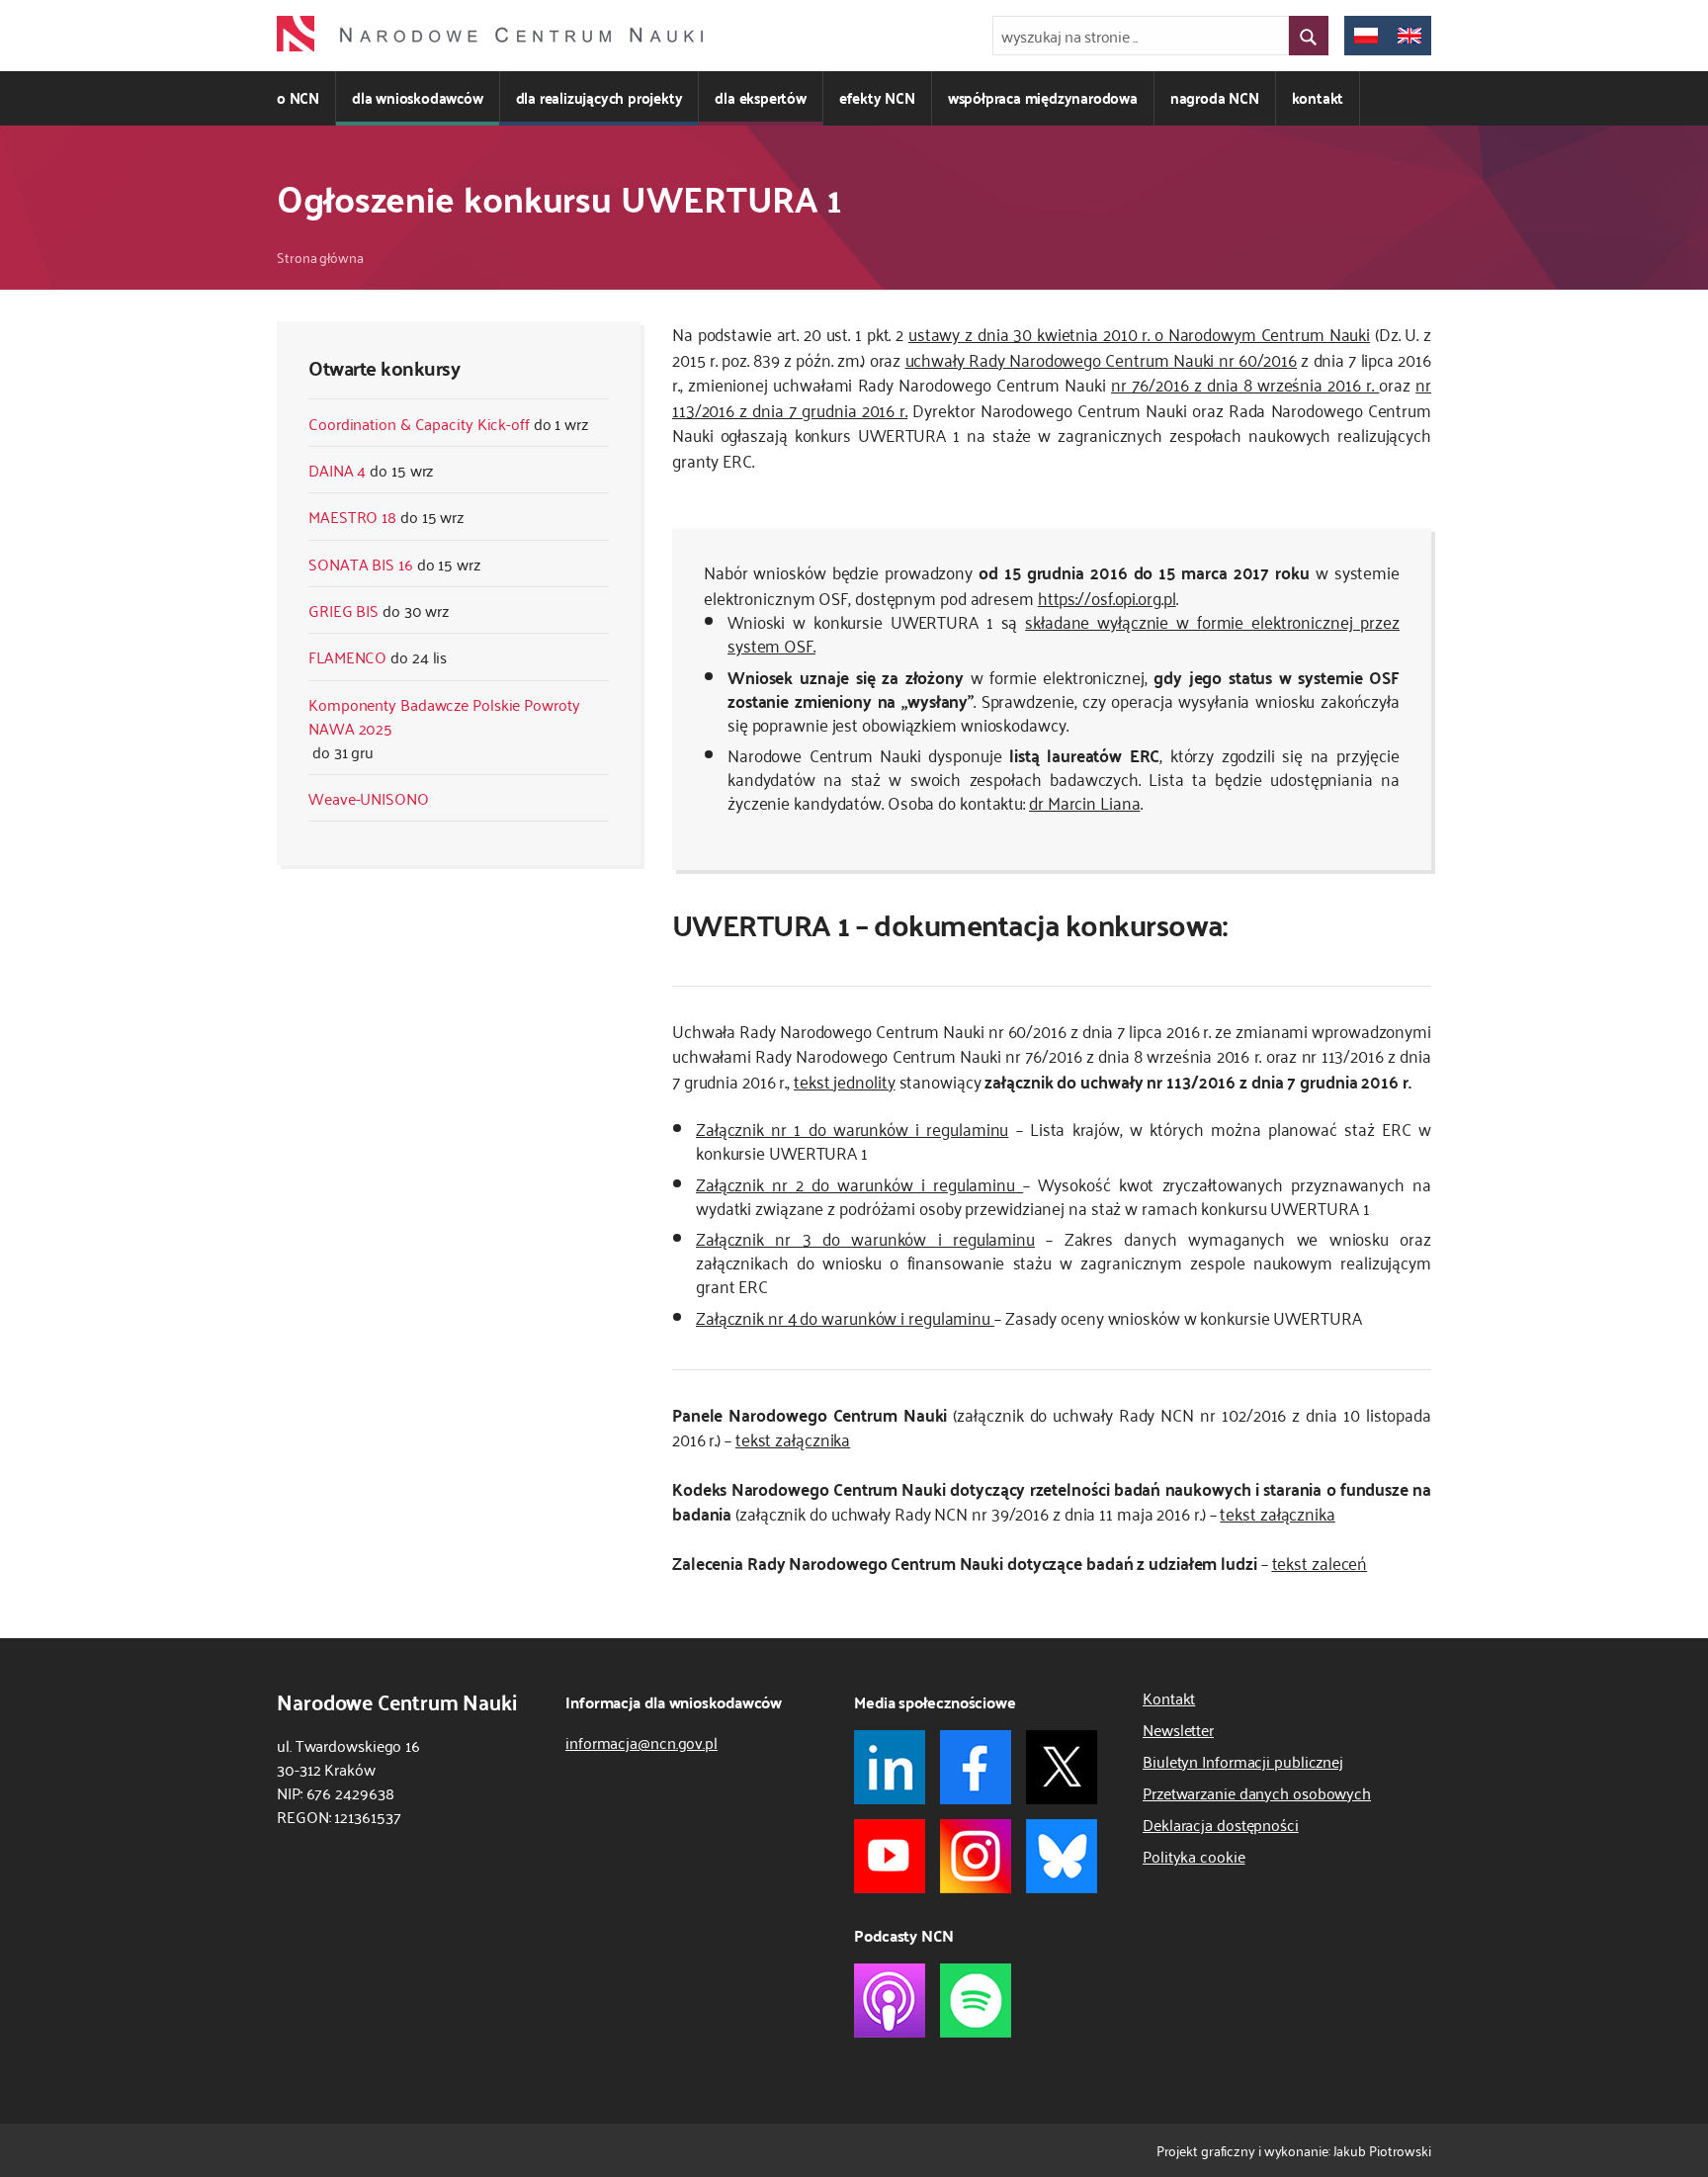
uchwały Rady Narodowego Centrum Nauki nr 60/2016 (1102, 359)
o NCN (298, 97)
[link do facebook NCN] (976, 1767)
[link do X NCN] (1062, 1767)
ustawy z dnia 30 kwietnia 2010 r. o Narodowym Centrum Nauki (1139, 333)
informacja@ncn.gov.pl (641, 1742)
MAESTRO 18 (352, 516)
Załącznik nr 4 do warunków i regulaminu (845, 1317)
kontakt (1318, 97)
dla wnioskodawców (418, 97)
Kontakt (1169, 1698)
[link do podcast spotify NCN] (976, 2001)
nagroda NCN (1215, 97)
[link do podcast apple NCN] (890, 2001)
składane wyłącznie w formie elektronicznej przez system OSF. (1064, 633)
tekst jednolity (845, 1081)
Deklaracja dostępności (1221, 1824)
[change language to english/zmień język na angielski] (1409, 36)
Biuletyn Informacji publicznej (1243, 1761)
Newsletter (1178, 1729)
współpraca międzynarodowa (1043, 97)
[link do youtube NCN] (890, 1856)
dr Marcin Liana (1085, 802)
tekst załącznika (793, 1438)
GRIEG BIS (343, 610)
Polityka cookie (1194, 1856)
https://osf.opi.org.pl (1107, 597)
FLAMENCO (347, 656)
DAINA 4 (337, 470)
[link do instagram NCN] (976, 1856)
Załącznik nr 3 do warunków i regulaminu (865, 1238)
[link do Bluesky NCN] (1062, 1856)
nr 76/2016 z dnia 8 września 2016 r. (1245, 384)
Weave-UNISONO (369, 798)
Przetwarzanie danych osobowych (1257, 1792)
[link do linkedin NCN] (890, 1767)
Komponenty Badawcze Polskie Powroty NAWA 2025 (444, 716)
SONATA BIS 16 (361, 564)
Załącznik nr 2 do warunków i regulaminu (859, 1183)
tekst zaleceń (1320, 1562)
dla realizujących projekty (599, 97)
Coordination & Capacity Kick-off (419, 423)
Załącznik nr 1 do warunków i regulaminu (852, 1128)
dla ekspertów (760, 97)
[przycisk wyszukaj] (1309, 36)
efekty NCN (877, 97)
